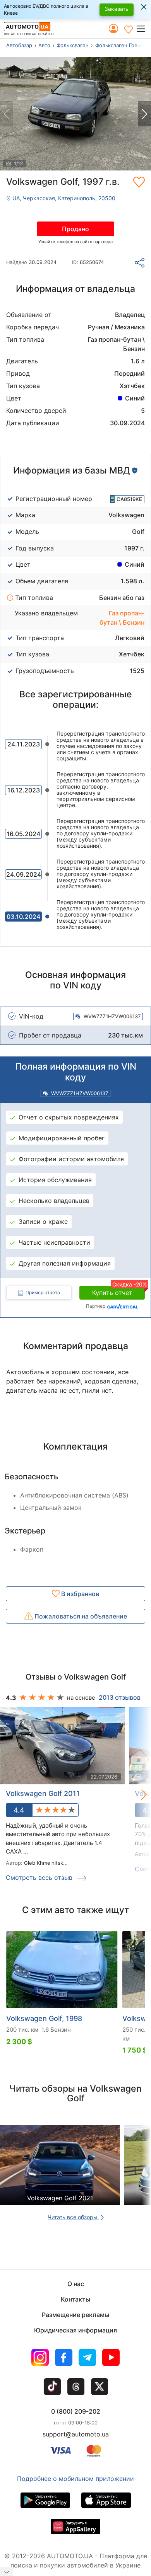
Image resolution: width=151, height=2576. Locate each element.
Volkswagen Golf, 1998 (44, 2018)
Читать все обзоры (73, 2217)
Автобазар (19, 45)
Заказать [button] (117, 9)
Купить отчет (118, 1291)
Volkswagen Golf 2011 (43, 1793)
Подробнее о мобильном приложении (75, 2479)
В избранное (79, 1594)
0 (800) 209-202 (76, 2411)
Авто (44, 45)
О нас (76, 2284)
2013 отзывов (120, 1697)
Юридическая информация (75, 2330)
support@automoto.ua (76, 2434)
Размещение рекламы (75, 2315)
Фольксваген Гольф (119, 45)
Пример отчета (43, 1292)
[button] (143, 29)
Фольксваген (73, 45)
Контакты (75, 2299)
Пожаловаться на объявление (80, 1616)
